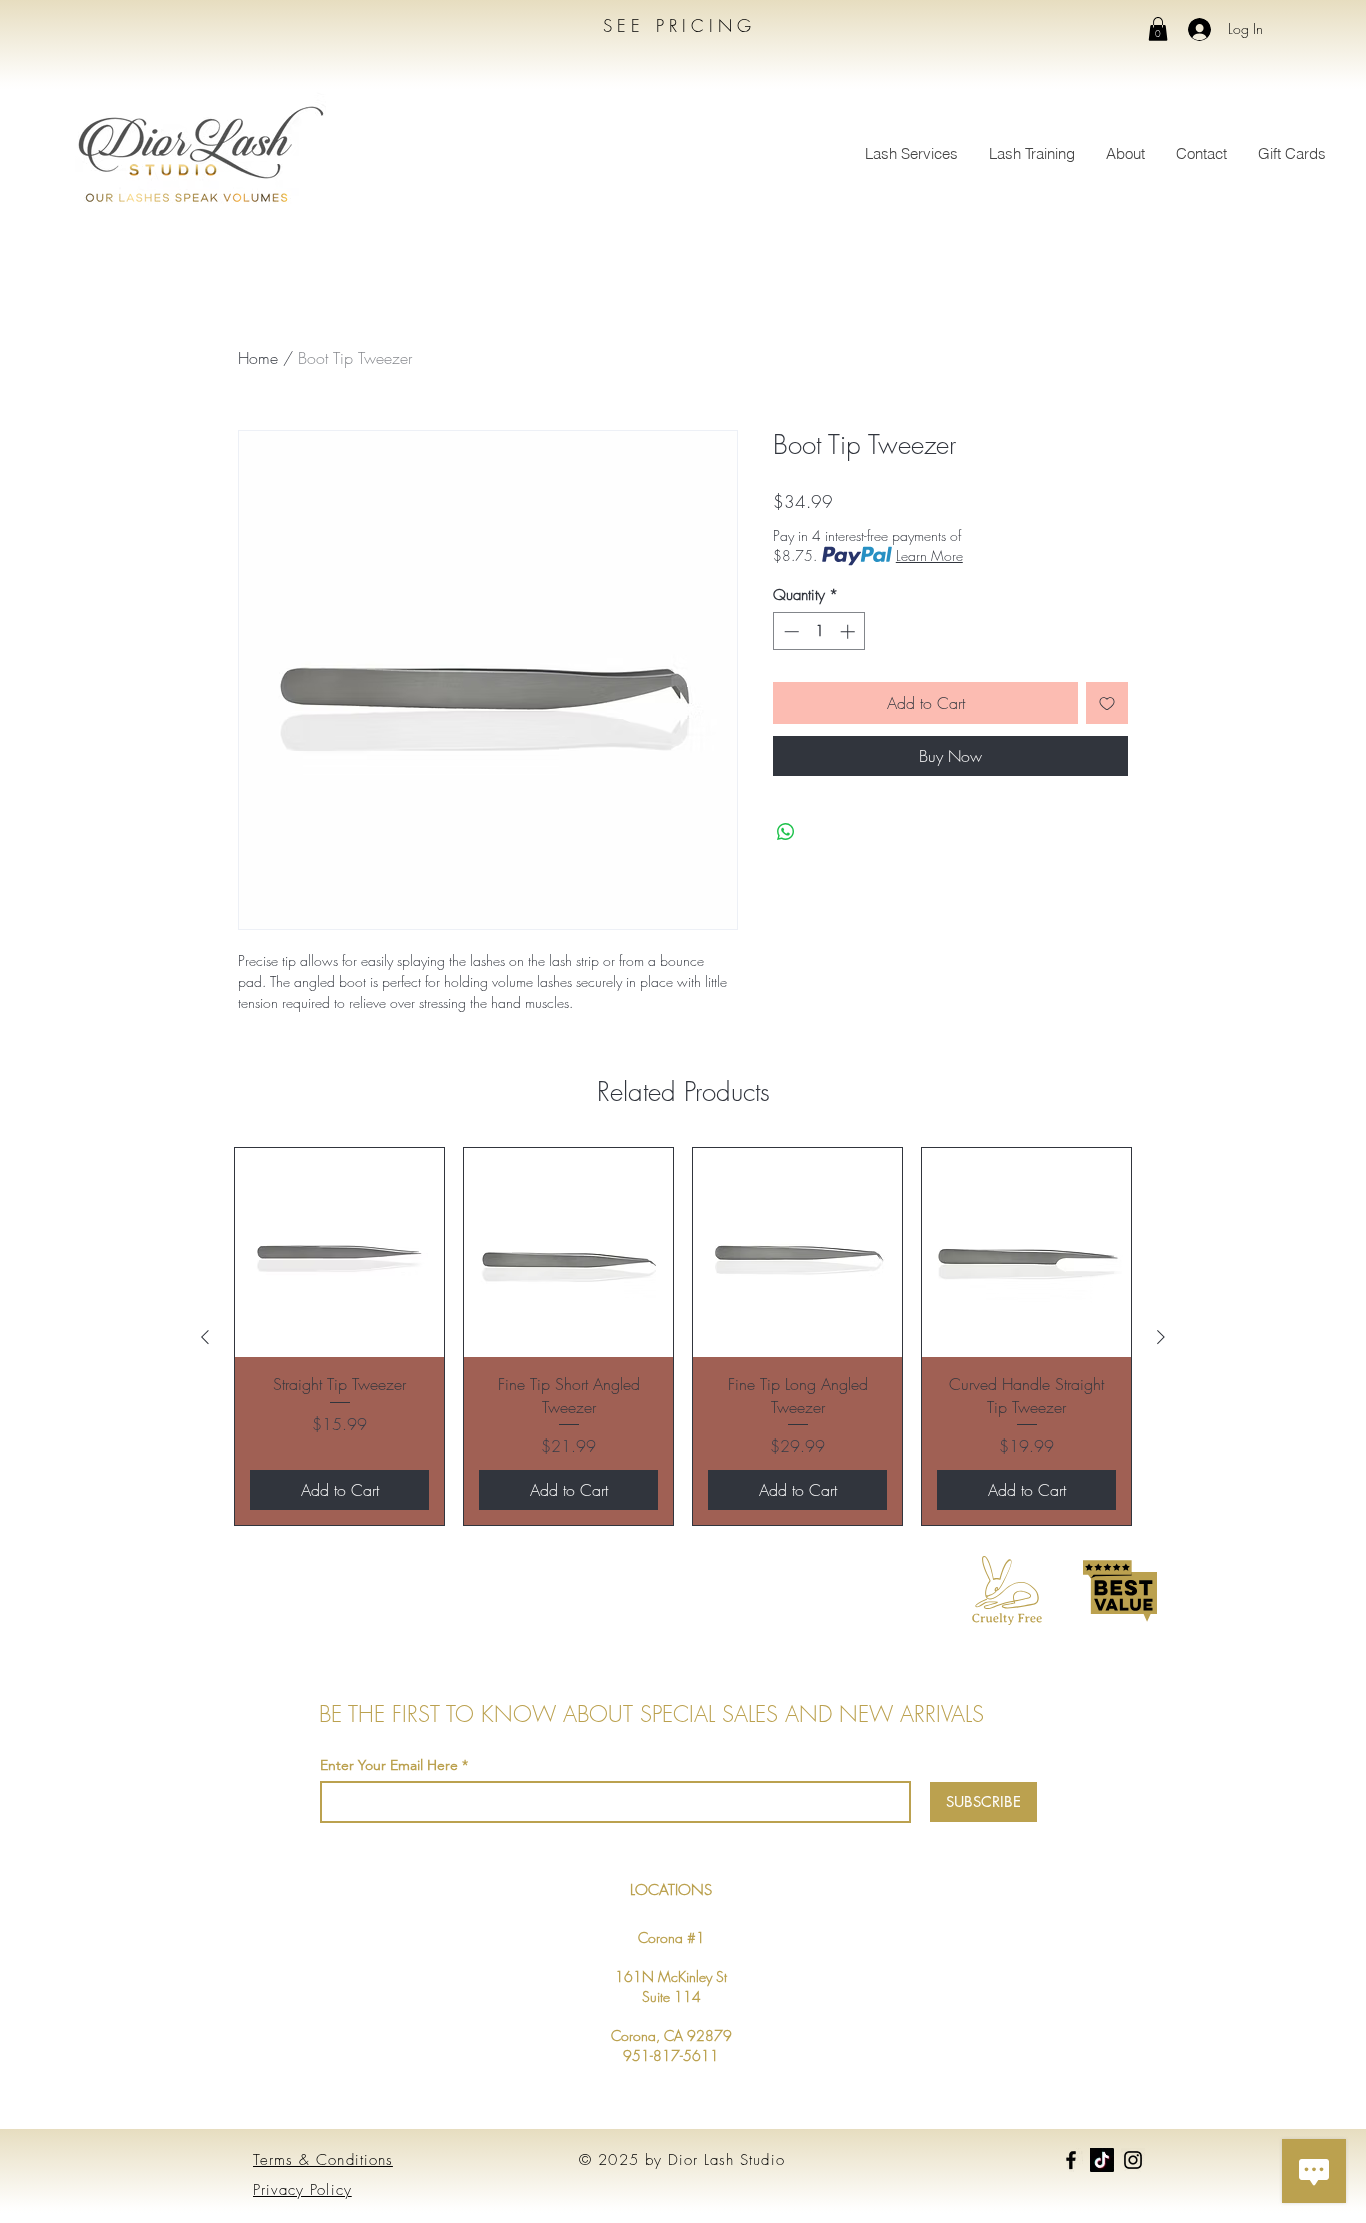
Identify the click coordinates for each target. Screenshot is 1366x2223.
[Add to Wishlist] (1107, 703)
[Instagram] (1133, 2160)
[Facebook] (1071, 2160)
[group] (683, 1336)
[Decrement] (789, 631)
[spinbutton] (819, 631)
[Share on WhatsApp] (786, 832)
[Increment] (849, 631)
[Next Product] (1161, 1337)
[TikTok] (1102, 2160)
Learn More (929, 555)
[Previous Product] (205, 1337)
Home (258, 358)
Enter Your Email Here (389, 1765)
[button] (1158, 29)
